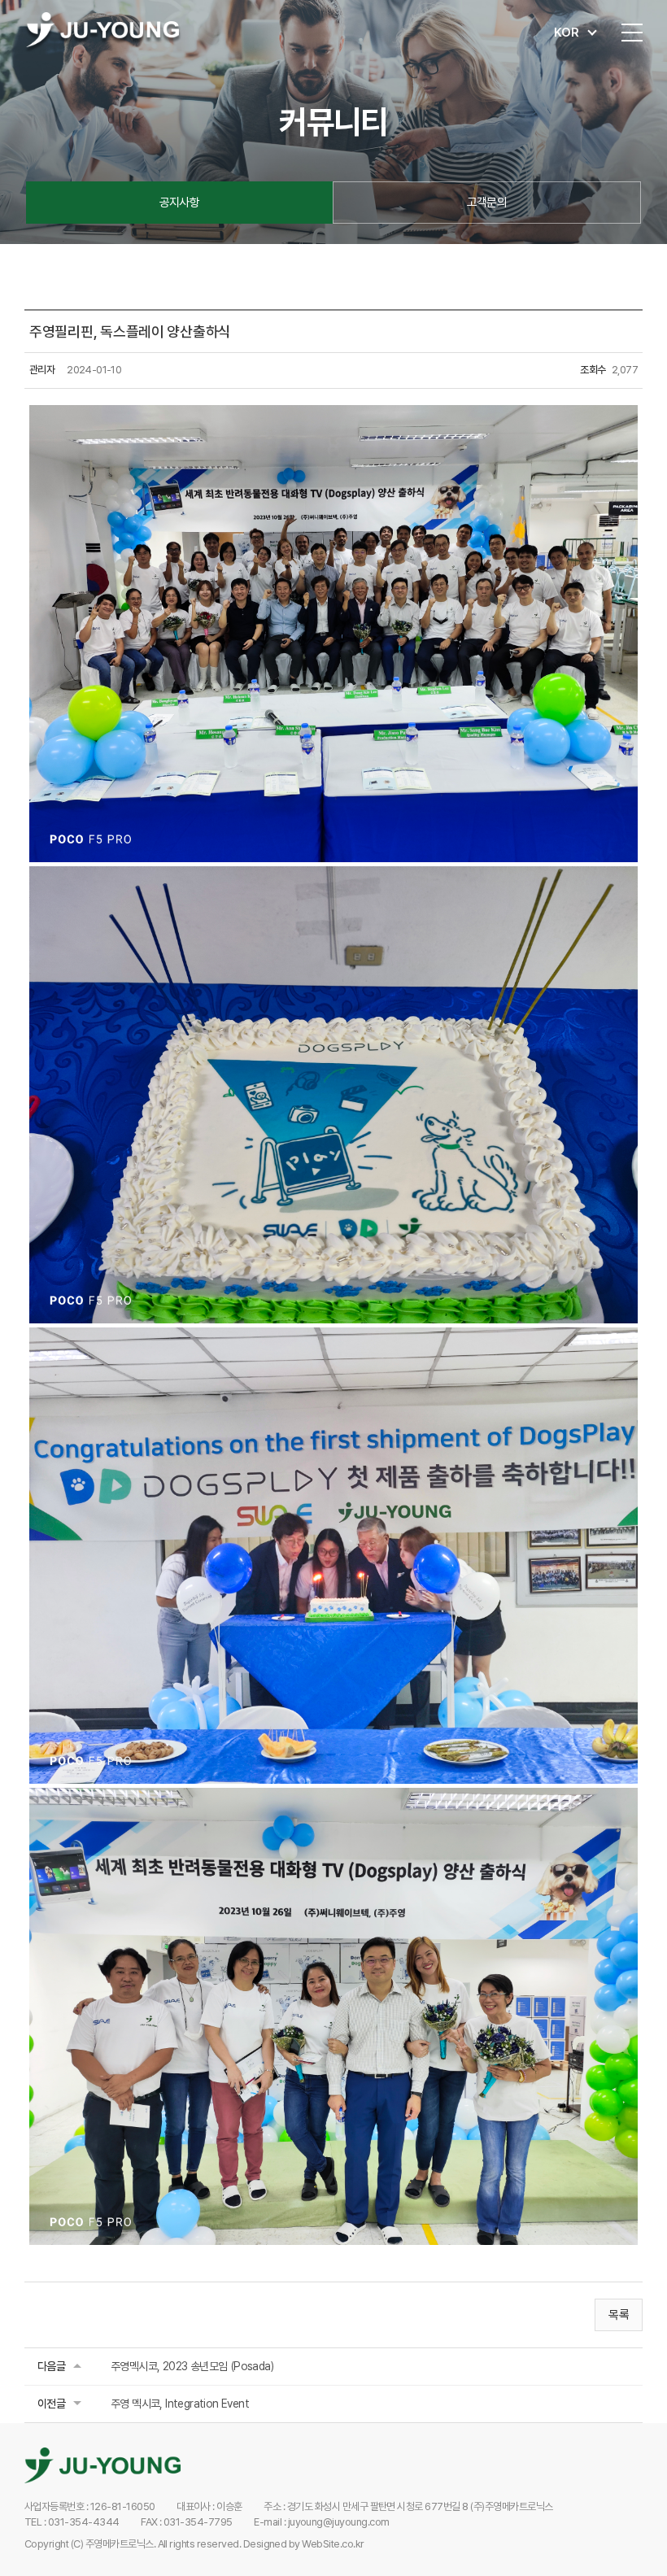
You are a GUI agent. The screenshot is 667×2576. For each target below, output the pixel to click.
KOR (567, 33)
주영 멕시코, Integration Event (180, 2404)
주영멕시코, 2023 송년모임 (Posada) (192, 2366)
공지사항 (180, 203)
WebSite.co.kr (333, 2544)
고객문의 (487, 203)
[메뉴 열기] (632, 33)
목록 (619, 2315)
